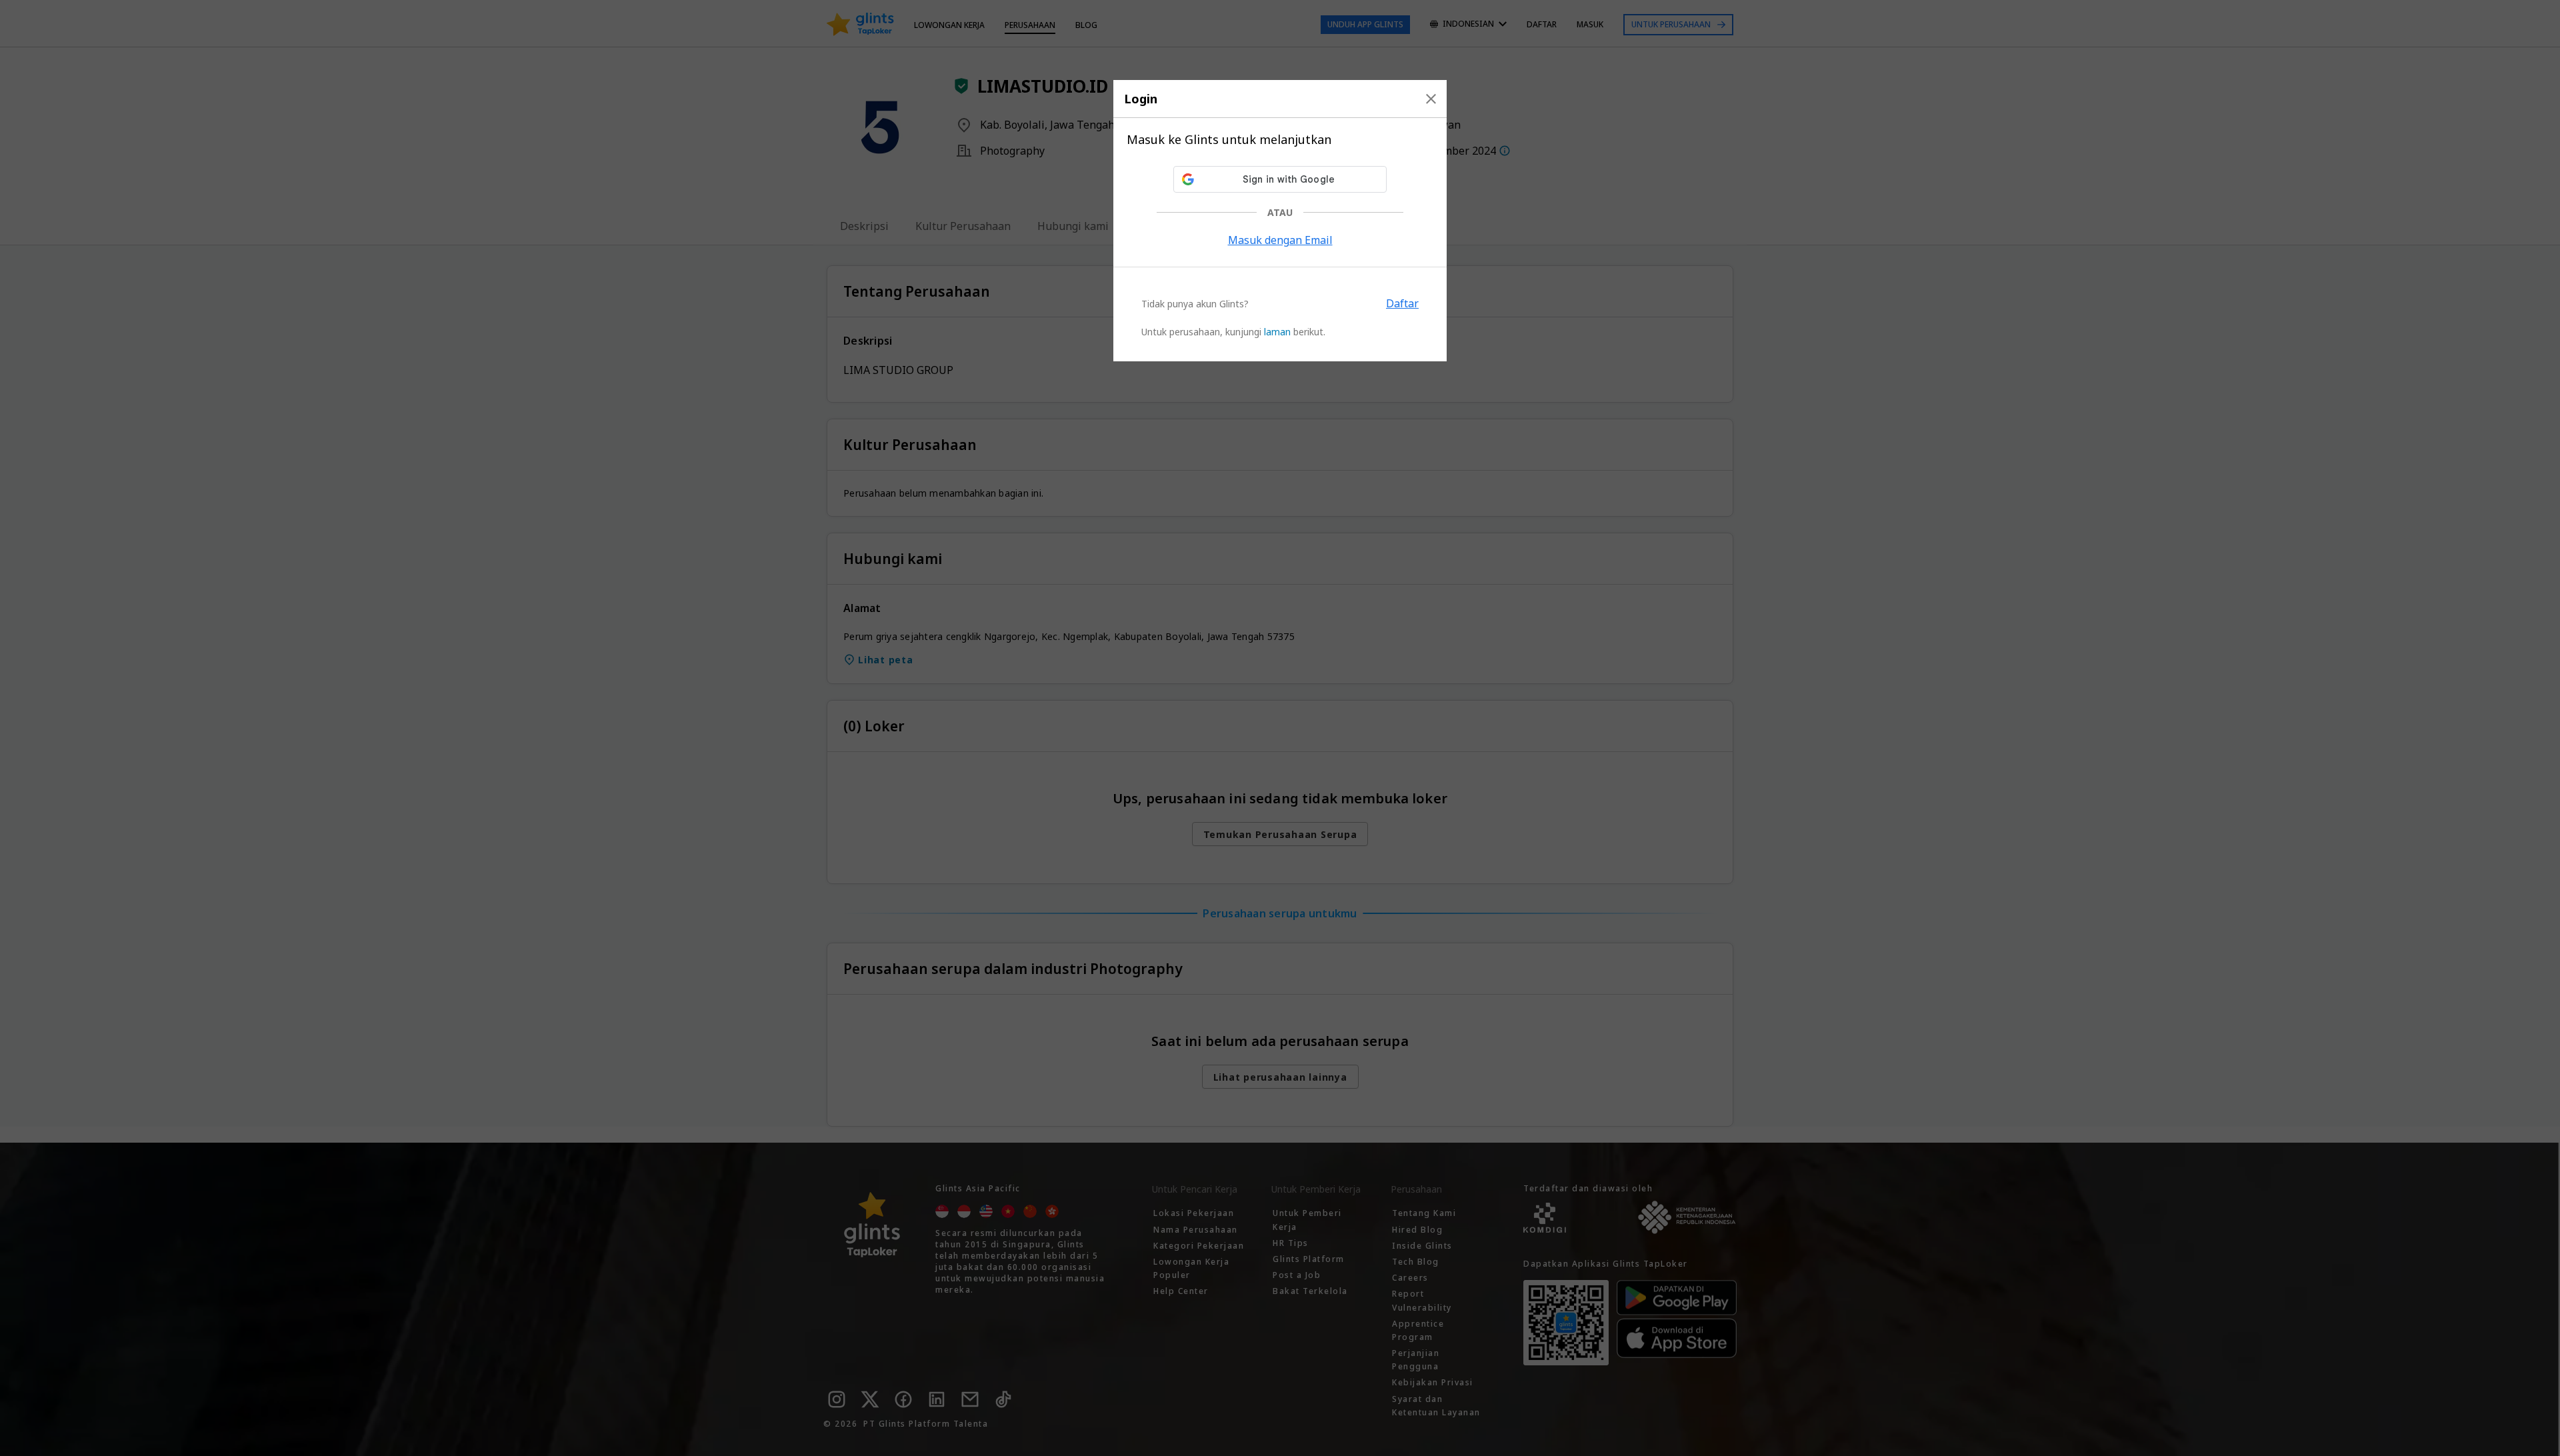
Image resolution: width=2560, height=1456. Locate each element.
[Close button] (1431, 99)
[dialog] (1280, 221)
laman (1277, 332)
